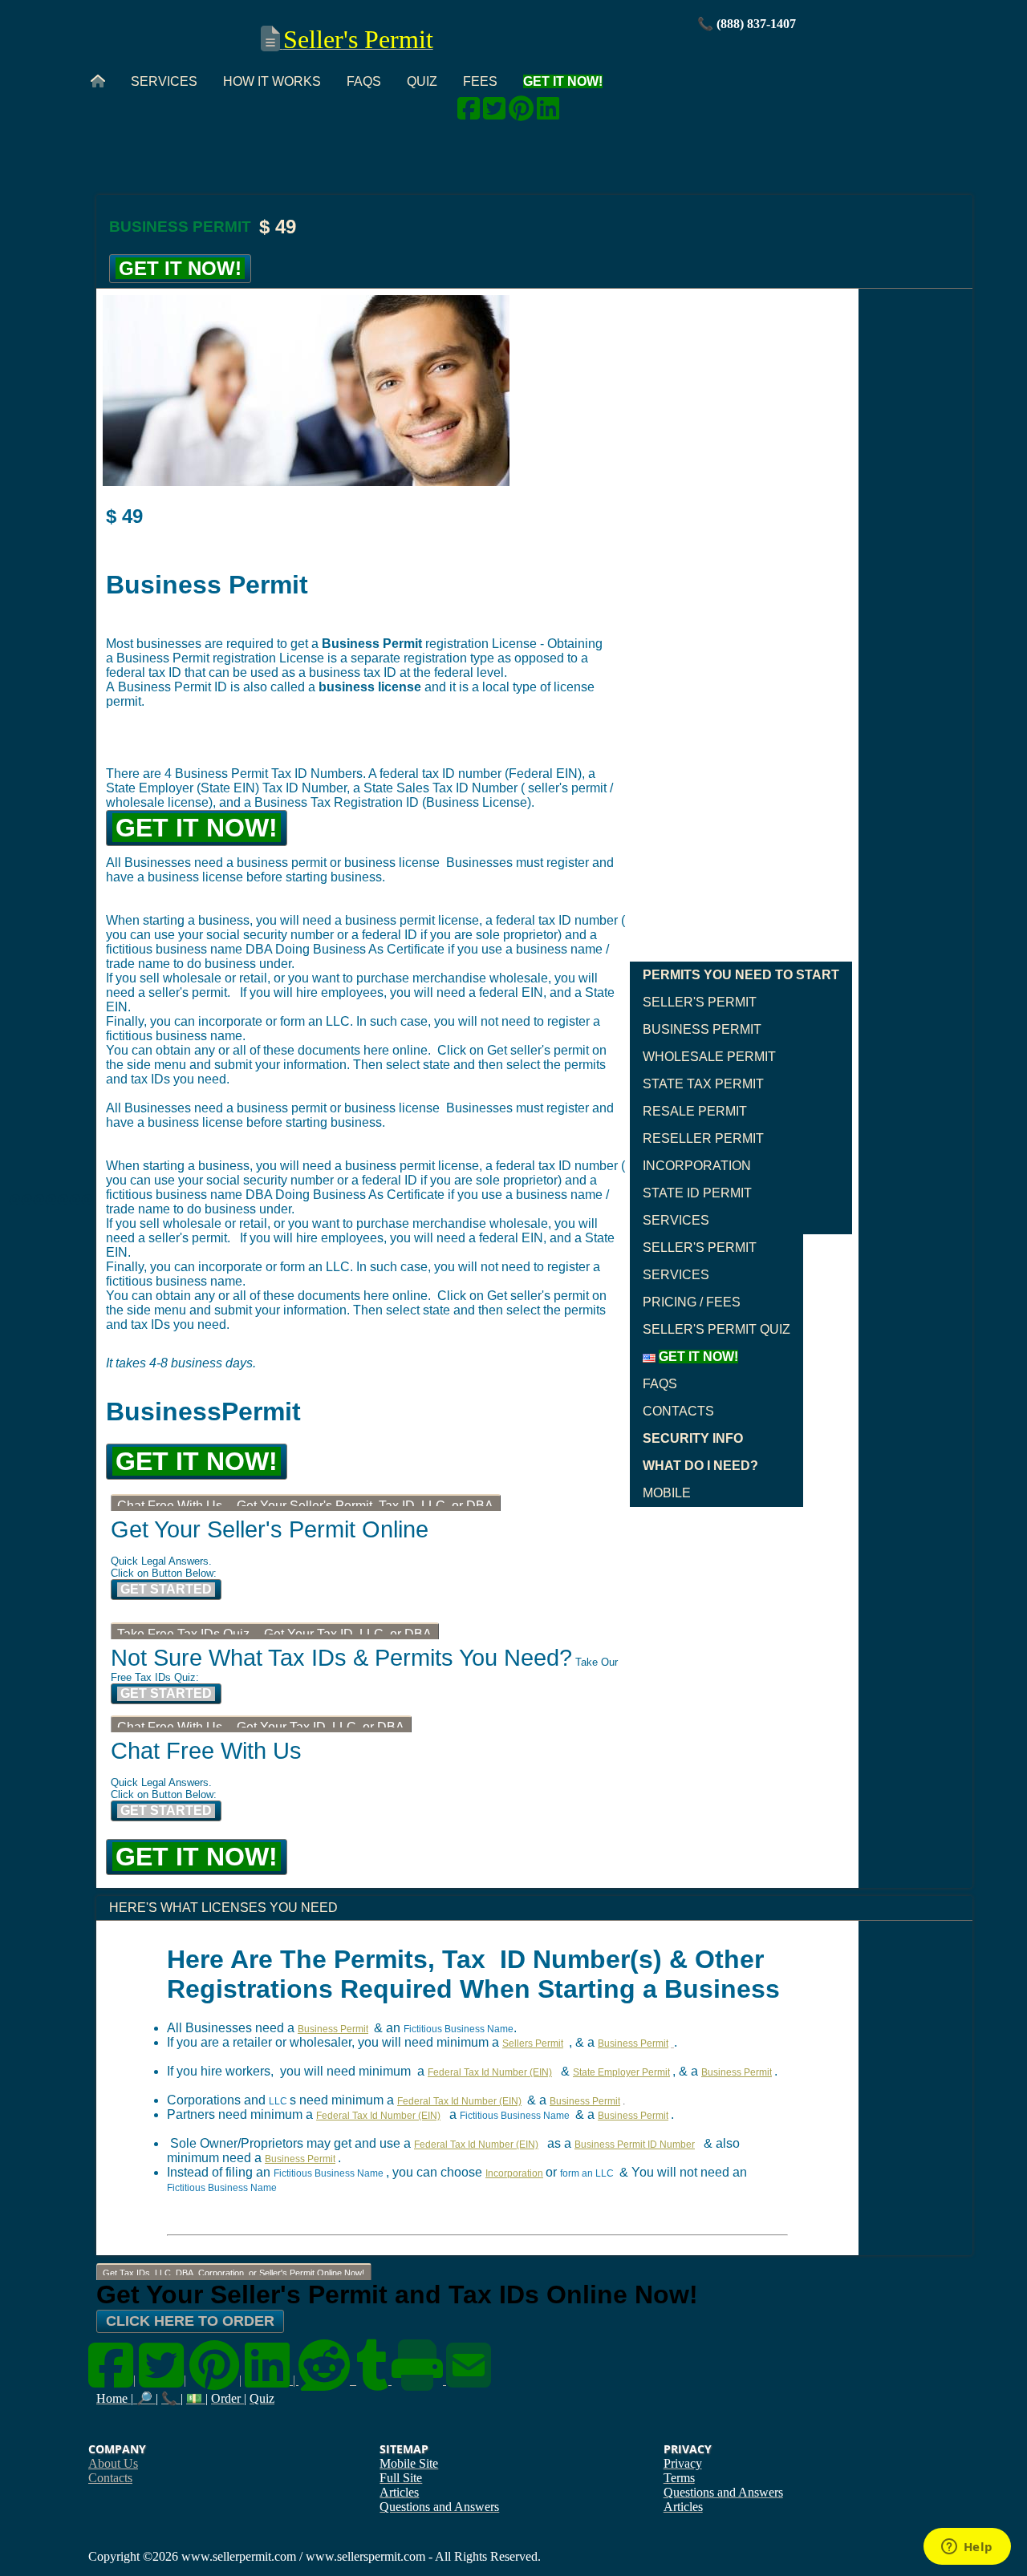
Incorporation (697, 1166)
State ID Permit (697, 1193)
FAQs (364, 81)
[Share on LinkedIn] (548, 113)
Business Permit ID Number (635, 2145)
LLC (278, 2101)
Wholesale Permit (709, 1057)
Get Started (166, 1589)
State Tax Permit (703, 1084)
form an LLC (587, 2173)
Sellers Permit (533, 2043)
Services (164, 81)
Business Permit (702, 1029)
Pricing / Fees (692, 1302)
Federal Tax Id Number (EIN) (490, 2072)
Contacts (678, 1411)
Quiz (422, 81)
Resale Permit (695, 1111)
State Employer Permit (621, 2072)
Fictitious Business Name (459, 2029)
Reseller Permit (703, 1138)
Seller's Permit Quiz (716, 1329)
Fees (480, 81)
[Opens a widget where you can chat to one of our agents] (967, 2548)
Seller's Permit (700, 1002)
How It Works (272, 81)
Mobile (667, 1493)
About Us (113, 2463)
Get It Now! (180, 268)
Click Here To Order (190, 2321)
